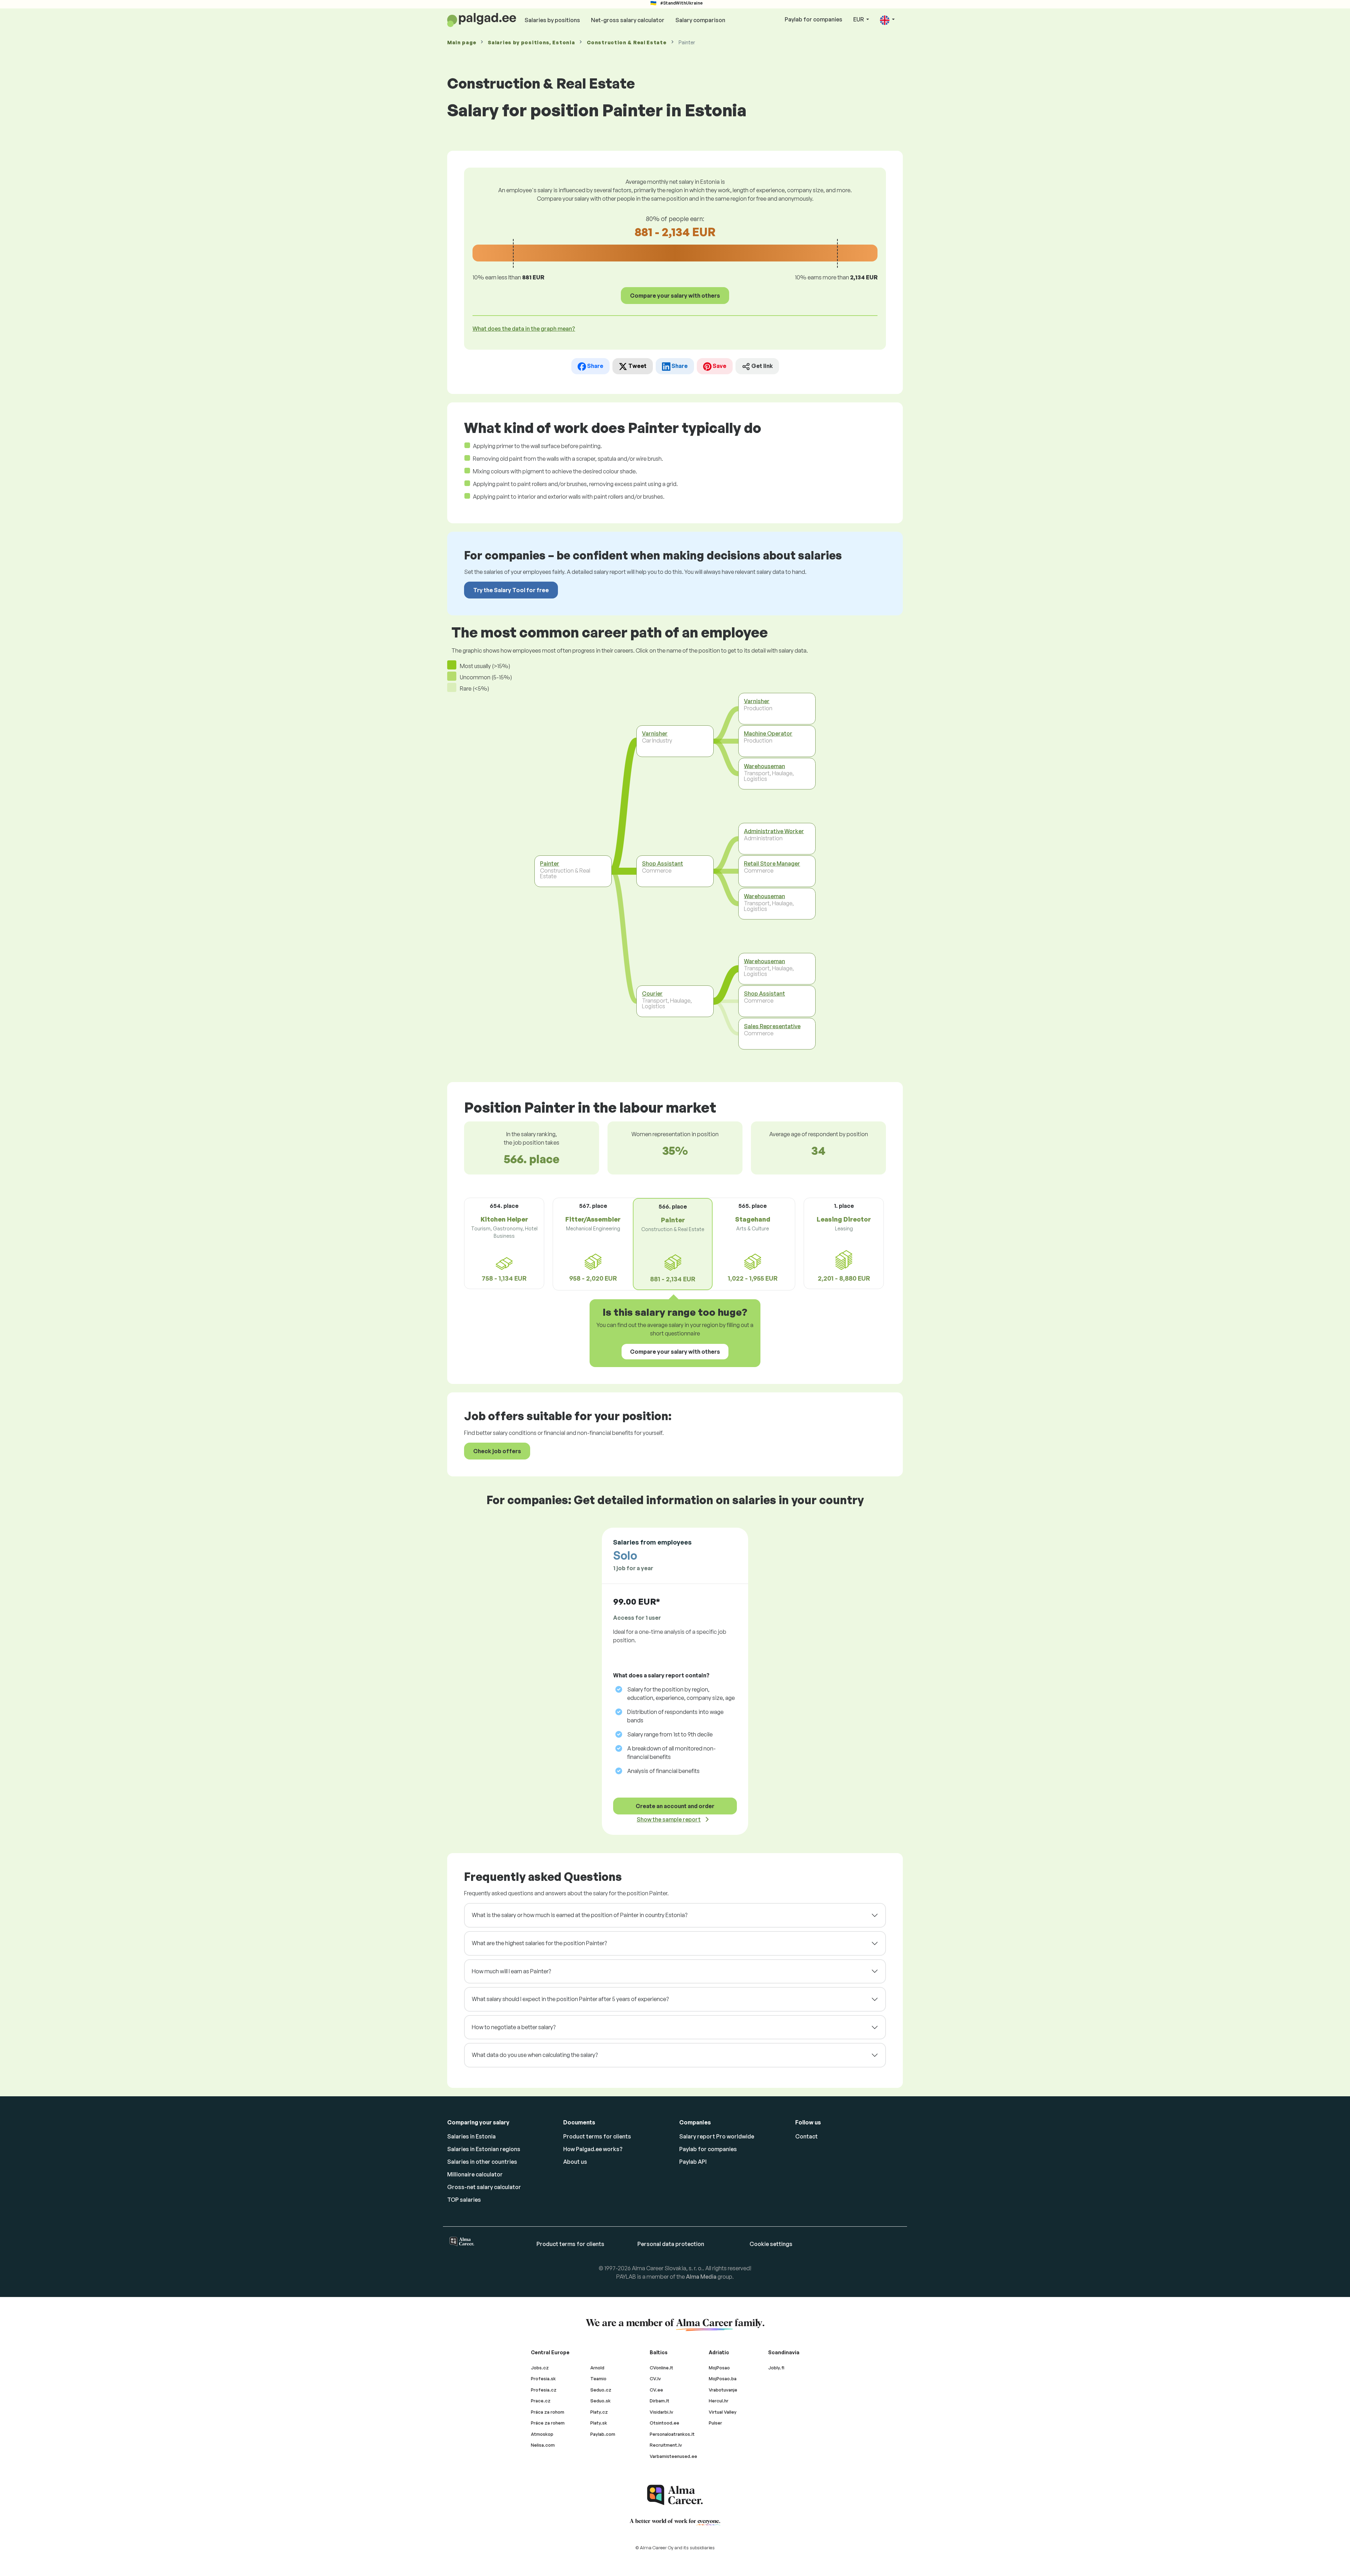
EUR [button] (859, 19)
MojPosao (719, 2368)
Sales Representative (772, 1026)
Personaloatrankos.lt (672, 2434)
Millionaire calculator (475, 2174)
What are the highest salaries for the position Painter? (539, 1943)
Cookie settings (771, 2244)
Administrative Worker (774, 831)
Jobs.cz (540, 2368)
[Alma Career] (675, 2495)
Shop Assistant (663, 863)
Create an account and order (675, 1806)
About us (575, 2162)
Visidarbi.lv (661, 2412)
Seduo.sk (600, 2401)
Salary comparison (700, 20)
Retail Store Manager (772, 863)
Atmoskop (542, 2434)
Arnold (597, 2368)
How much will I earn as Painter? (511, 1971)
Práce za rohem (548, 2423)
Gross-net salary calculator (484, 2187)
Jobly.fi (776, 2368)
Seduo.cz (601, 2390)
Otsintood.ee (664, 2423)
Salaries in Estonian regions (484, 2149)
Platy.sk (599, 2423)
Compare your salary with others (675, 296)
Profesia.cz (544, 2390)
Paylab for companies (814, 19)
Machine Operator (768, 733)
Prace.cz (541, 2401)
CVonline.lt (661, 2368)
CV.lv (655, 2378)
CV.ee (656, 2390)
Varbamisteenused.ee (673, 2456)
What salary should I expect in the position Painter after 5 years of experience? (570, 1999)
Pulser (715, 2423)
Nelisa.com (543, 2445)
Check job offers (497, 1451)
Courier (652, 993)
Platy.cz (599, 2412)
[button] (887, 20)
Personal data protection (671, 2244)
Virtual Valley (723, 2412)
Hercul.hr (719, 2401)
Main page (462, 42)
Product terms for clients (597, 2136)
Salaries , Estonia (531, 42)
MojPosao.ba (723, 2378)
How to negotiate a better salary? (514, 2027)
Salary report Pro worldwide (717, 2136)
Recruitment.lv (666, 2445)
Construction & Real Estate (626, 42)
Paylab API (693, 2162)
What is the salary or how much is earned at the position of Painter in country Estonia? (580, 1915)
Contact (806, 2136)
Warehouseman (764, 766)
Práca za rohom (548, 2412)
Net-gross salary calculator (628, 20)
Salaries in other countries (482, 2162)
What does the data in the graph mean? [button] (524, 329)
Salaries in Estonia (471, 2136)
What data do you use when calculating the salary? (535, 2055)
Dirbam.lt (660, 2401)
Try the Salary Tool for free (511, 590)
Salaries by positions (552, 20)
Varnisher (655, 733)
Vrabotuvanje (723, 2390)
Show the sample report (669, 1819)
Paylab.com (603, 2434)
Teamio (598, 2378)
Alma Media (701, 2277)
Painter (550, 863)
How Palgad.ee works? (593, 2149)
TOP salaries (464, 2200)
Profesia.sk (543, 2378)
